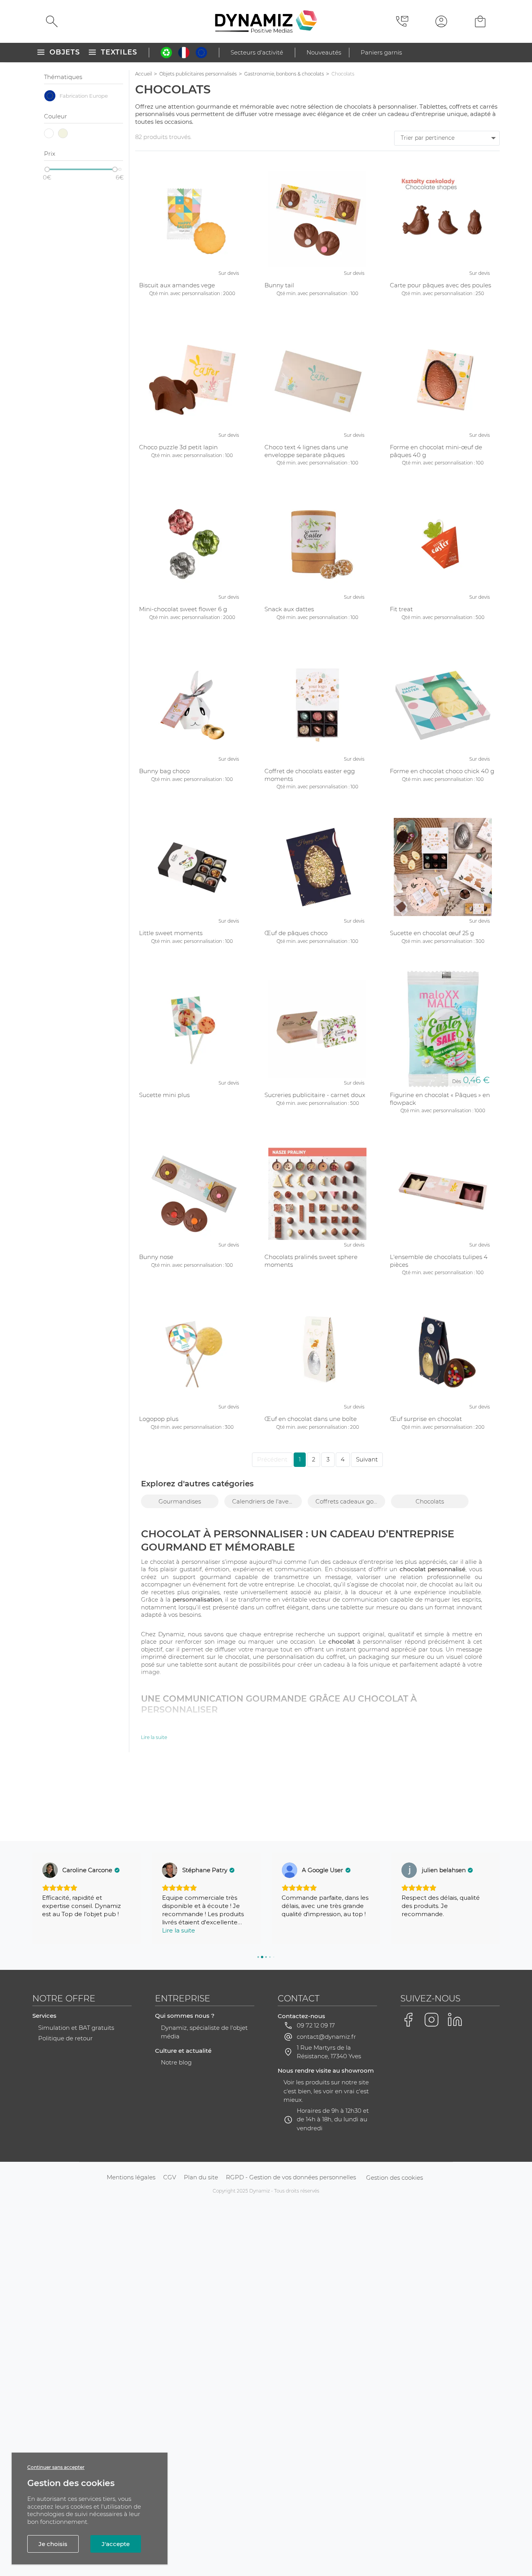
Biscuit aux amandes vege (177, 285)
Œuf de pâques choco (296, 933)
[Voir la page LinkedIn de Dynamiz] (455, 2020)
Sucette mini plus (164, 1095)
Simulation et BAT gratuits (76, 2028)
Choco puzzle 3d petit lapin (178, 447)
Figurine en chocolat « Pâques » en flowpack (440, 1099)
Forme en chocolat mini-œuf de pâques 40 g (436, 451)
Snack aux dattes (289, 609)
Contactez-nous (301, 2016)
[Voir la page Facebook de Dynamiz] (408, 2020)
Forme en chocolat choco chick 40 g (442, 771)
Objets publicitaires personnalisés (198, 74)
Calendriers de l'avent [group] (263, 1501)
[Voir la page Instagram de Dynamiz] (432, 2020)
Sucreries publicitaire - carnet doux (315, 1095)
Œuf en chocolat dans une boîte (311, 1419)
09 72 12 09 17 (316, 2025)
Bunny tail (279, 285)
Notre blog (176, 2062)
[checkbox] (84, 96)
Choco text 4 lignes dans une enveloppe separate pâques (306, 451)
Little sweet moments (171, 933)
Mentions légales (131, 2177)
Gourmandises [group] (180, 1501)
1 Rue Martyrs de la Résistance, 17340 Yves (329, 2052)
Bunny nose (156, 1257)
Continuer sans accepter (56, 2467)
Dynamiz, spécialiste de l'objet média (204, 2032)
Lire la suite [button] (179, 1930)
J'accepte (116, 2544)
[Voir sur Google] (50, 1870)
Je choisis (53, 2544)
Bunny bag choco (164, 771)
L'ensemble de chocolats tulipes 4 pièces (439, 1261)
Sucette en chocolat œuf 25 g (432, 933)
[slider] (47, 169)
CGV (170, 2177)
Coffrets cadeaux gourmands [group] (350, 1501)
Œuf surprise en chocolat (426, 1419)
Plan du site (201, 2177)
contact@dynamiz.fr (326, 2037)
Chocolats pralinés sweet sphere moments (311, 1261)
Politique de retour (65, 2038)
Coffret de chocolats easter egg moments (310, 775)
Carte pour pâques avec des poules (440, 285)
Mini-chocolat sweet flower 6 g (183, 609)
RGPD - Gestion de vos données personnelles (291, 2177)
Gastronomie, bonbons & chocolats (284, 74)
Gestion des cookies (395, 2178)
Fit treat (401, 609)
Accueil (144, 74)
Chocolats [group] (430, 1501)
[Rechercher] (52, 21)
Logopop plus (159, 1419)
